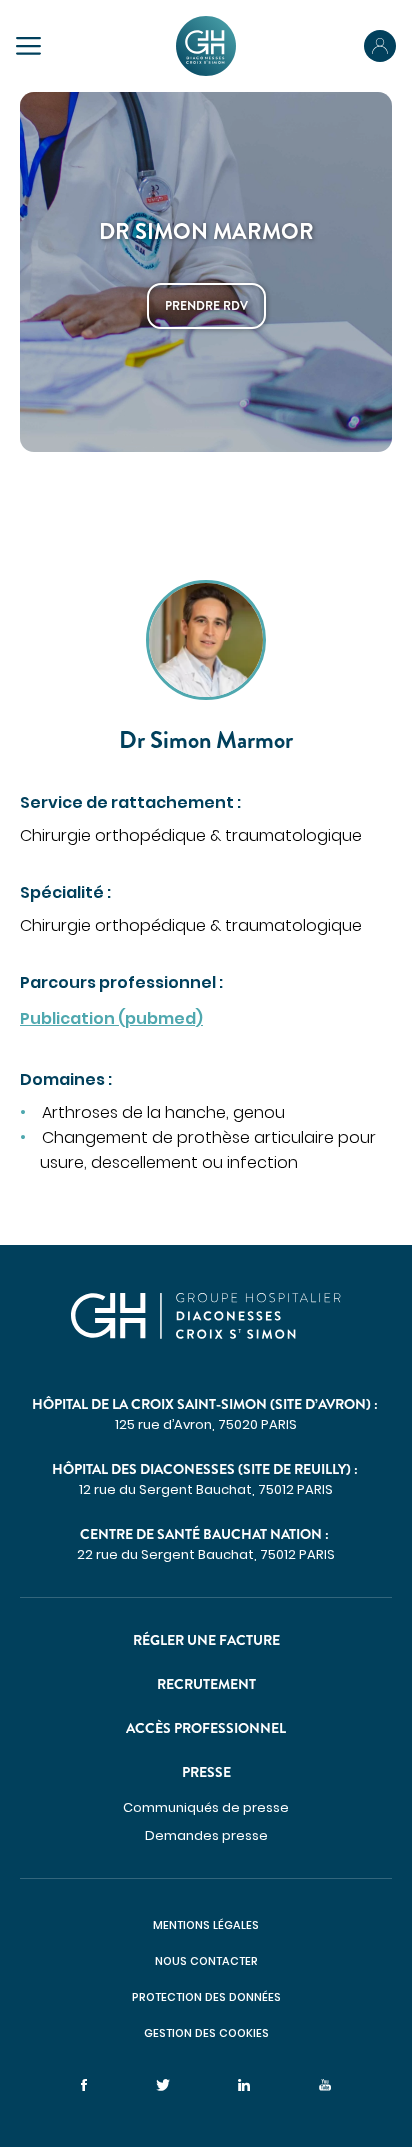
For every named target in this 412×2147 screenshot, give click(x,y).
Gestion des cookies (206, 2033)
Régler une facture (206, 1640)
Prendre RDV (206, 306)
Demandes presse (206, 1835)
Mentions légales (206, 1925)
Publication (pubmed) (111, 1018)
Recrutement (206, 1684)
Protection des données (206, 1997)
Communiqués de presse (206, 1807)
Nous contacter (206, 1961)
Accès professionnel (206, 1728)
